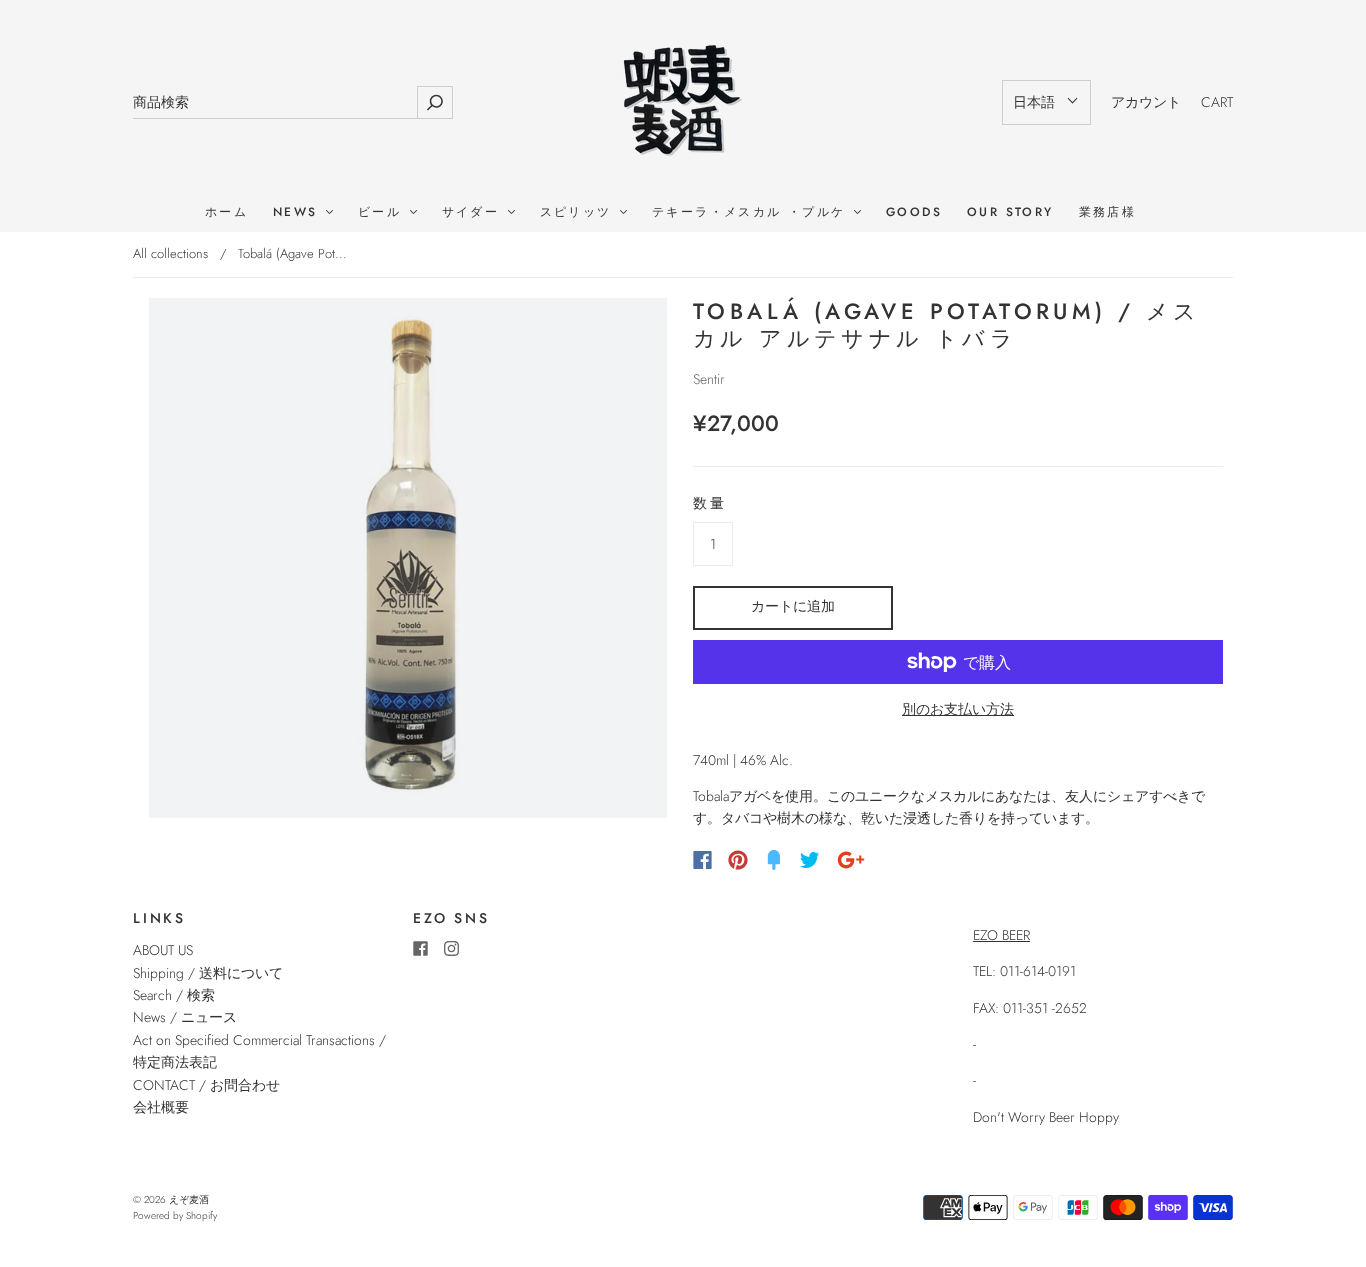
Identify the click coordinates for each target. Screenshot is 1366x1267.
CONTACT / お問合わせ (206, 1085)
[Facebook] (702, 860)
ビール (383, 212)
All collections (170, 253)
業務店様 (1108, 212)
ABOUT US (163, 950)
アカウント (1146, 102)
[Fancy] (774, 860)
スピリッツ (579, 212)
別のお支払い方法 (958, 709)
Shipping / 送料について (215, 973)
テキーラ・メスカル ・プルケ (752, 212)
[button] (1046, 102)
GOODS (914, 212)
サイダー (474, 212)
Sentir (709, 379)
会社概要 (161, 1107)
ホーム (226, 212)
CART (1217, 102)
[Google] (851, 860)
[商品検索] (275, 102)
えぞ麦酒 (189, 1199)
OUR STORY (1010, 212)
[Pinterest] (738, 860)
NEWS (298, 212)
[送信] (435, 102)
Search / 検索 (174, 995)
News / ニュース (185, 1017)
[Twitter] (810, 860)
